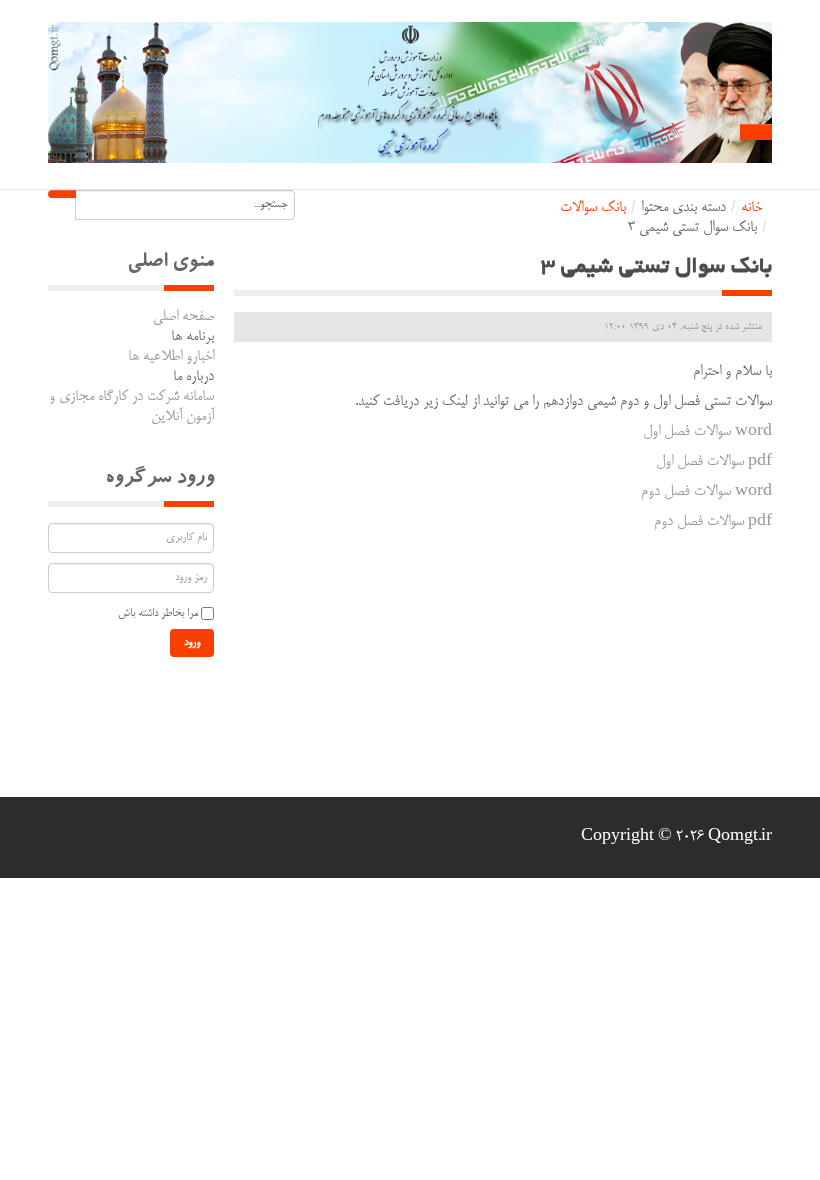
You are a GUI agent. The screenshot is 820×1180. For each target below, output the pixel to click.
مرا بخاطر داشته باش (158, 614)
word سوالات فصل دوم (706, 492)
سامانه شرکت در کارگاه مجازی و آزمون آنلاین (131, 407)
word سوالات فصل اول (707, 432)
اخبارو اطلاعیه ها (171, 357)
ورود (192, 643)
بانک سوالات (593, 208)
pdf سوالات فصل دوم (713, 522)
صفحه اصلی (183, 317)
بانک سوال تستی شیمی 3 (656, 268)
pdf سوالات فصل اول (714, 462)
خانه (751, 208)
